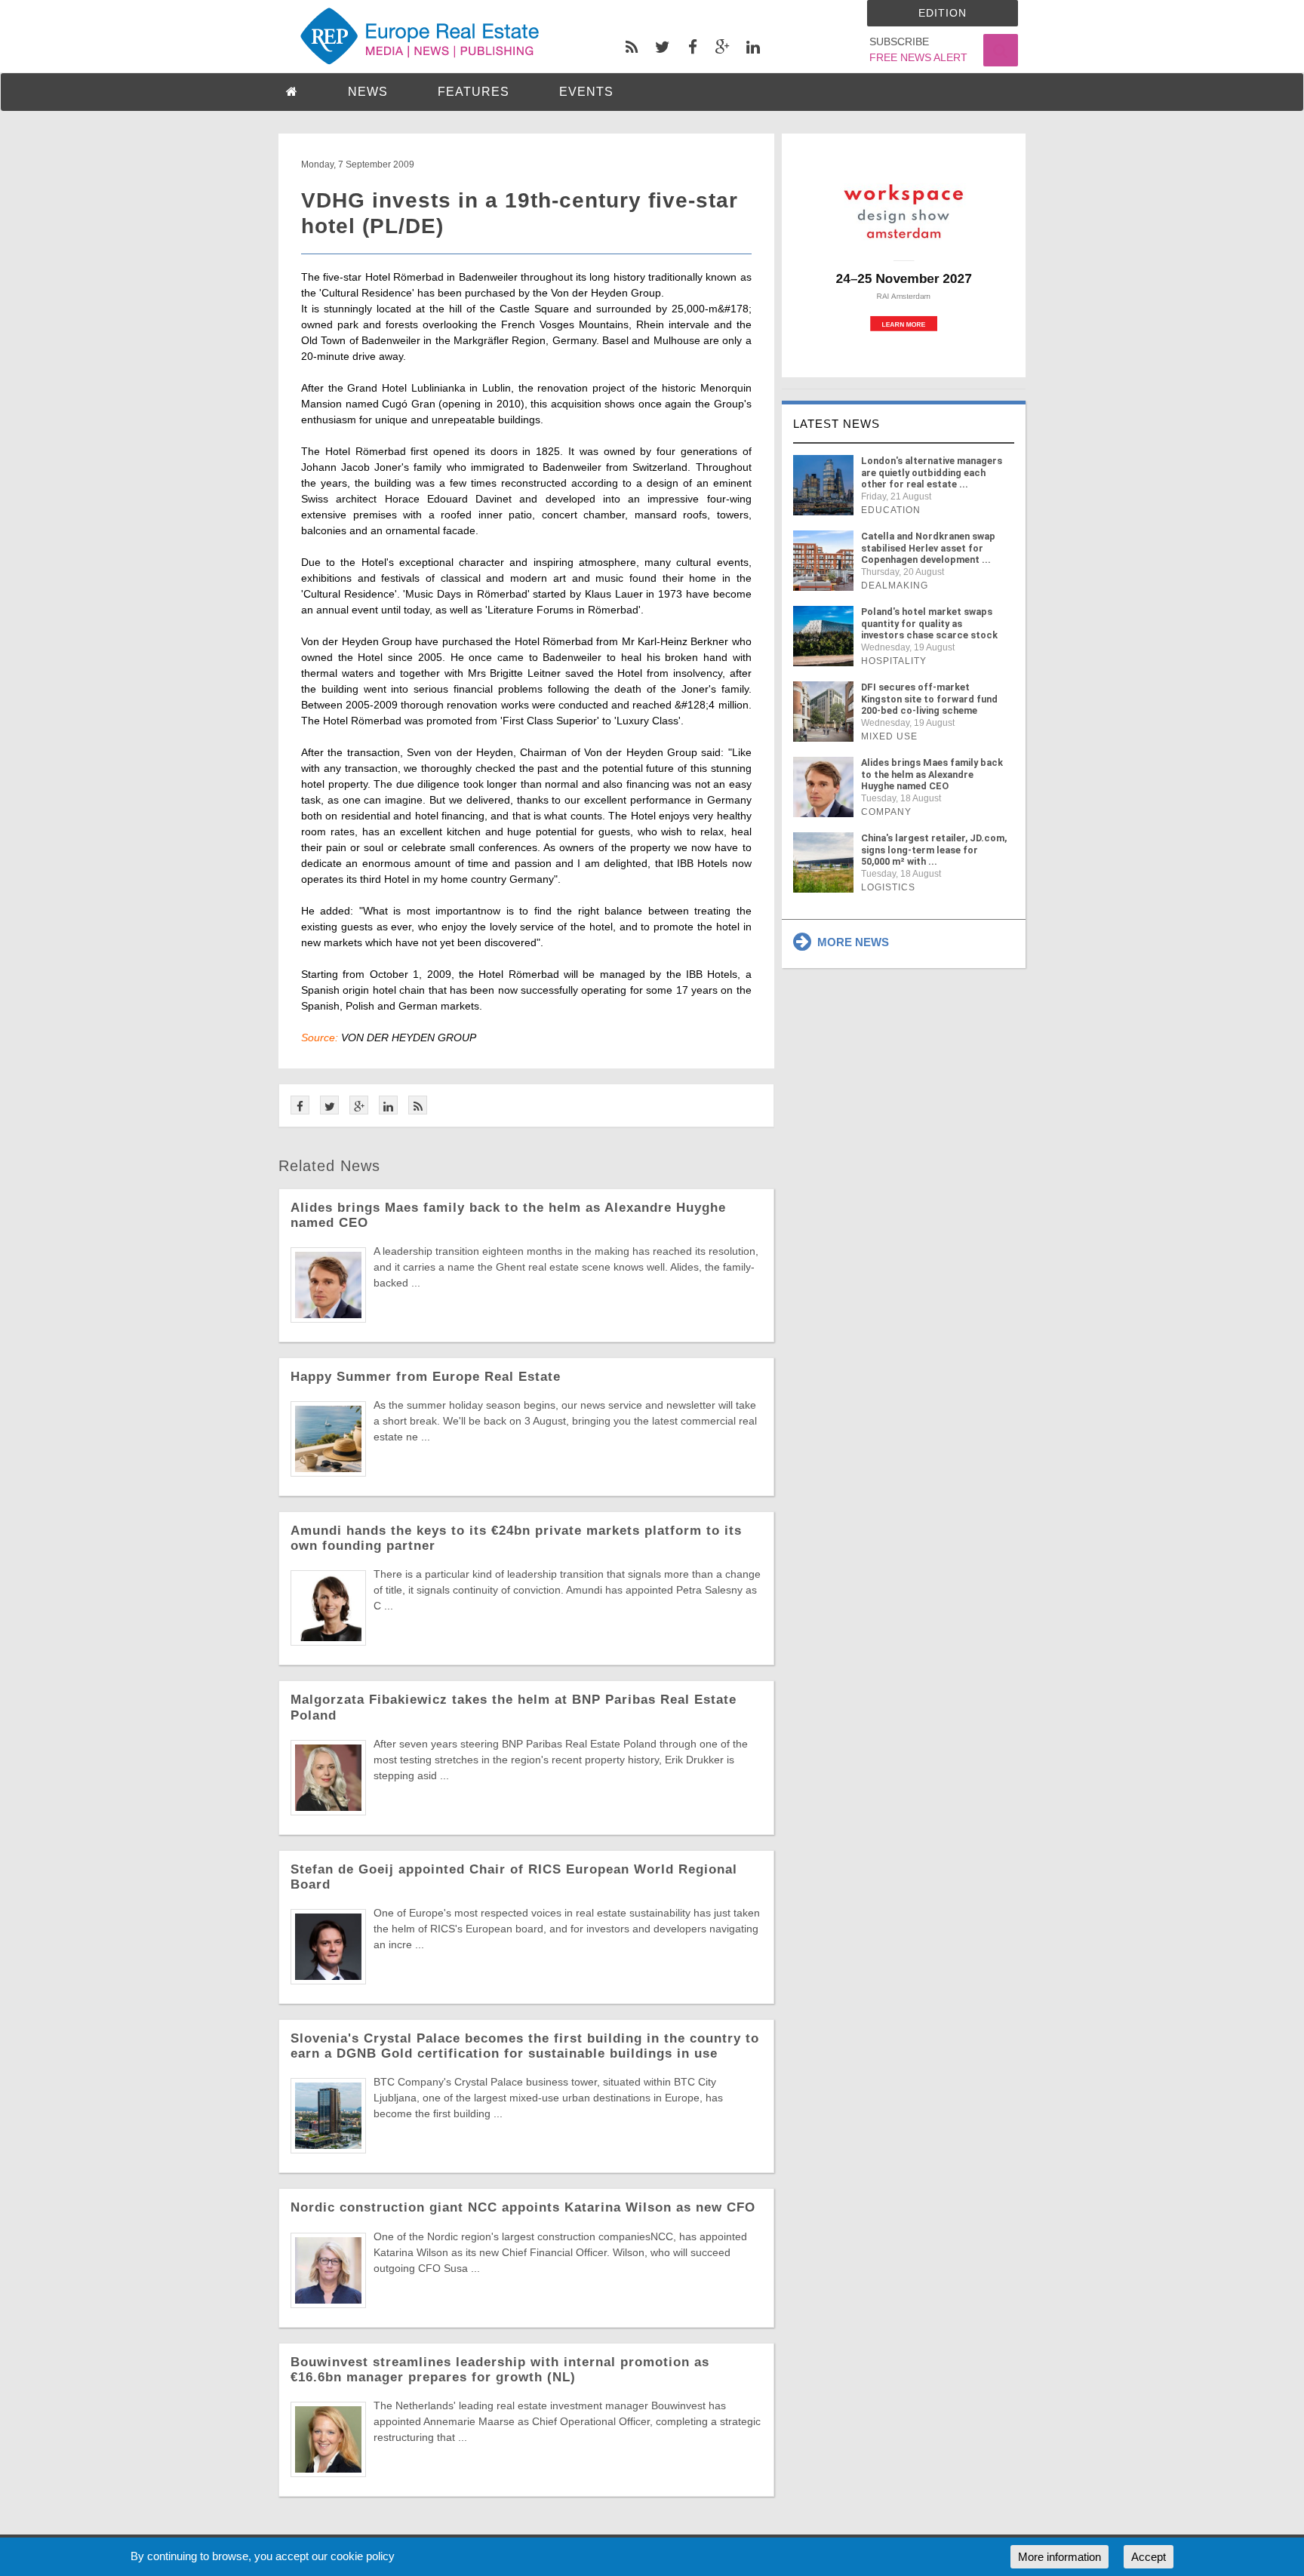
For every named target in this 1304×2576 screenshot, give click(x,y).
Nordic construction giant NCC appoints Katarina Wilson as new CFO (523, 2207)
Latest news (837, 424)
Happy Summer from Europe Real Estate (426, 1377)
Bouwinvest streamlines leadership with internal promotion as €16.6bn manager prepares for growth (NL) (500, 2370)
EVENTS (586, 92)
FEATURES (474, 92)
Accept (1149, 2557)
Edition (943, 13)
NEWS (368, 92)
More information (1059, 2557)
